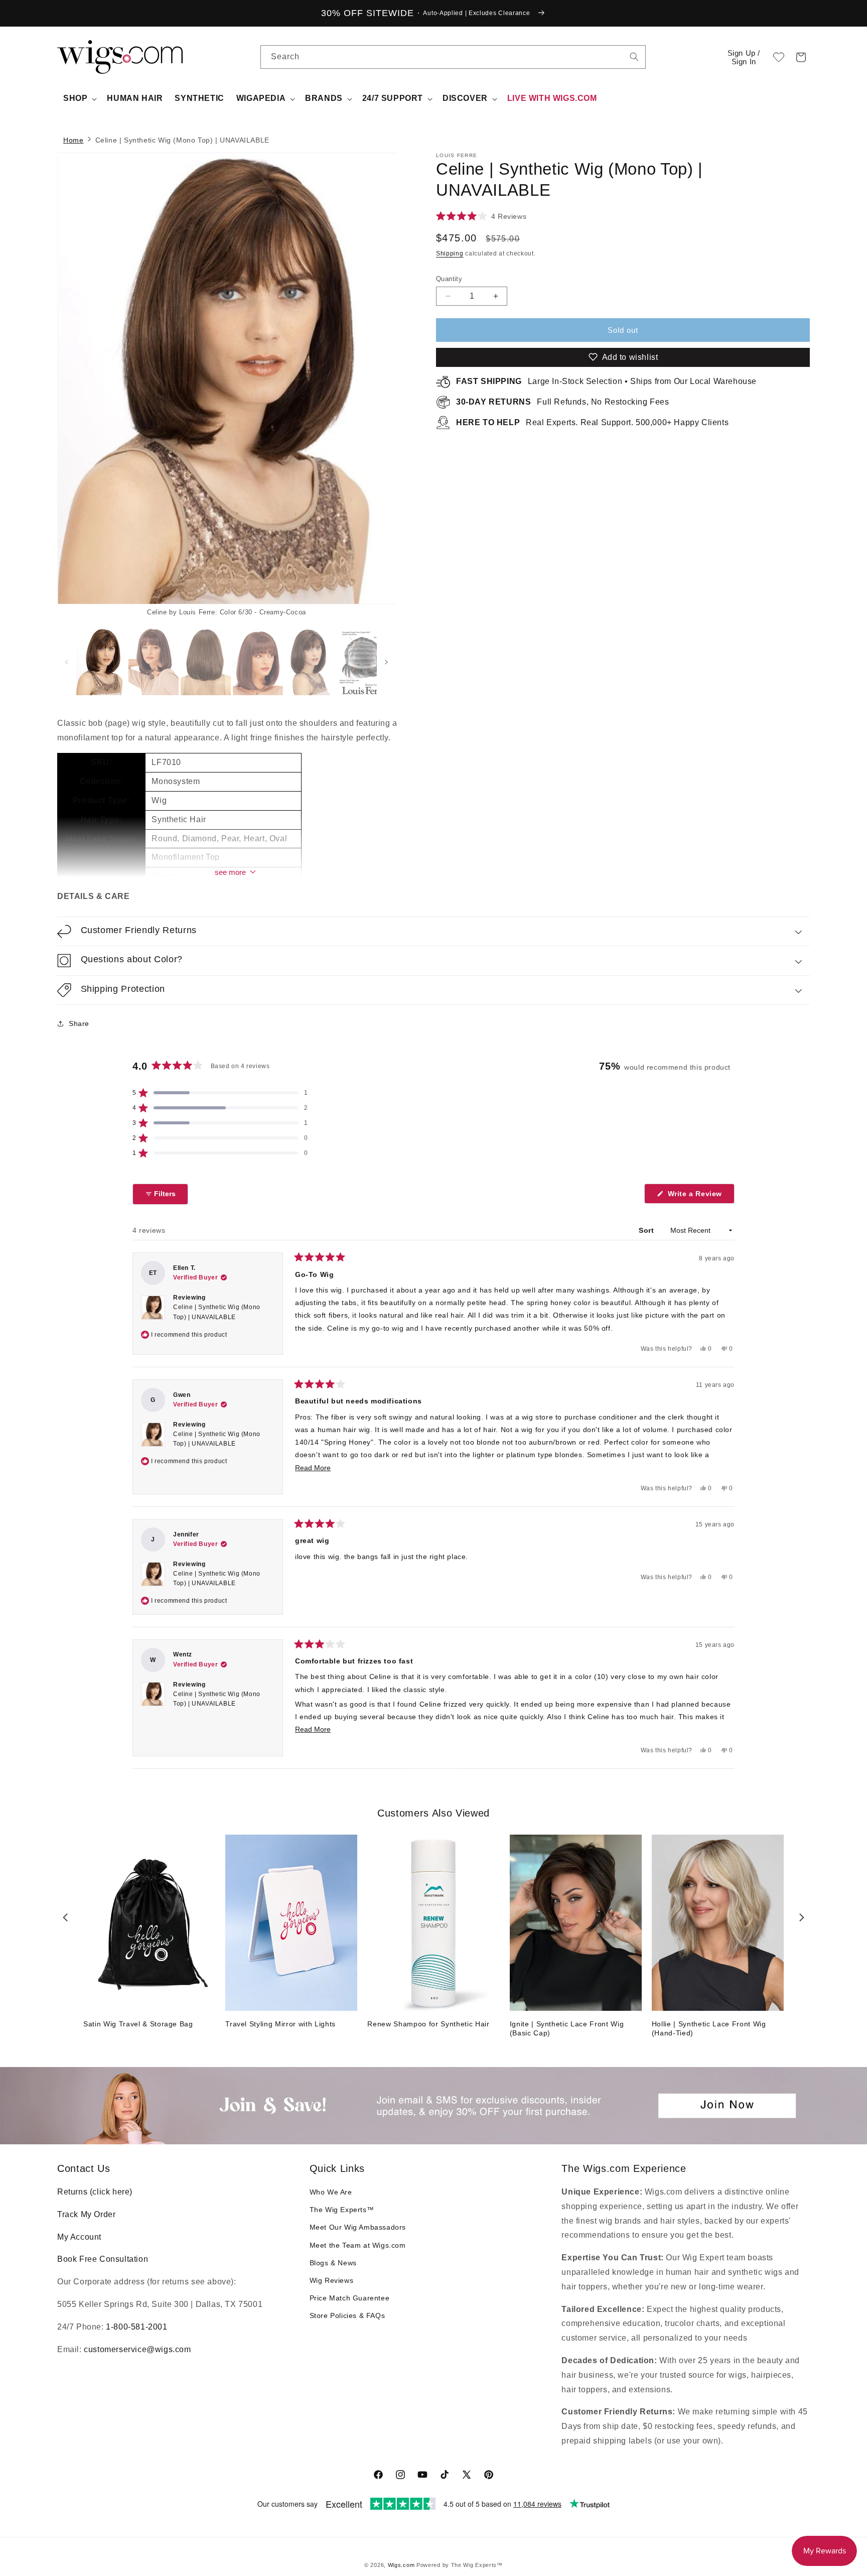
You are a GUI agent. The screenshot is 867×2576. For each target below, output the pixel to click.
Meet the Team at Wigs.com (358, 2245)
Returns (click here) (95, 2192)
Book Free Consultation (103, 2259)
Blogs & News (333, 2263)
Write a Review (700, 1196)
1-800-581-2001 (136, 2327)
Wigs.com (401, 2565)
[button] (801, 57)
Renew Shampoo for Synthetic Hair (428, 2024)
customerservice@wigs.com (137, 2349)
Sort (647, 1230)
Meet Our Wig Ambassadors (358, 2227)
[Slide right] (371, 385)
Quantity (449, 279)
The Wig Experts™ (342, 2210)
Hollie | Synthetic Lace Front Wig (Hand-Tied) (709, 2028)
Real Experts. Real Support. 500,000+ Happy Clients (592, 422)
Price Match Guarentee (350, 2298)
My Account (79, 2237)
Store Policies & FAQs (347, 2315)
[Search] (634, 57)
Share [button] (79, 1023)
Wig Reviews (332, 2280)
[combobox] (634, 57)
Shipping (450, 253)
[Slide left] (67, 662)
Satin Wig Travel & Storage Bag (138, 2024)
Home (73, 140)
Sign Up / (744, 57)
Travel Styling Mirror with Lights (280, 2024)
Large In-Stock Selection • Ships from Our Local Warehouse (606, 381)
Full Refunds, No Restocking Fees (563, 402)
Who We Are (331, 2192)
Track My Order (86, 2214)
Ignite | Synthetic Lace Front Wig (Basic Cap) (567, 2028)
